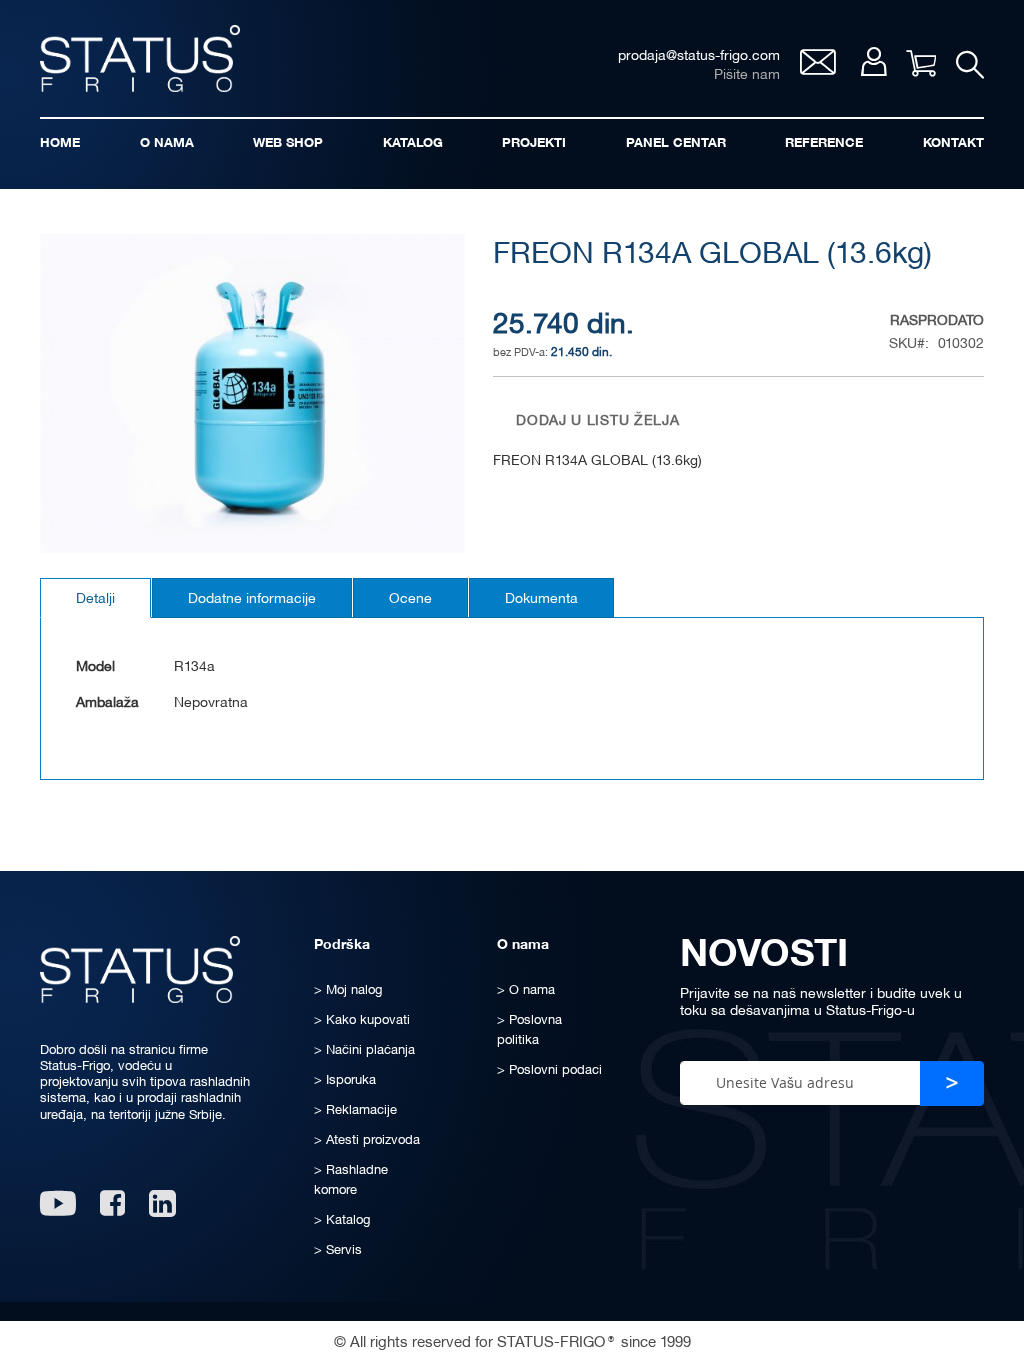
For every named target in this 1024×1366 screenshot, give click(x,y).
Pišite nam (747, 75)
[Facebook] (112, 1210)
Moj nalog (873, 61)
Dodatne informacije (252, 599)
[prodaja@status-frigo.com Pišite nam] (818, 69)
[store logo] (140, 58)
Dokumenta (541, 599)
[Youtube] (58, 1210)
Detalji (95, 599)
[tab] (95, 598)
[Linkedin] (164, 1210)
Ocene (410, 599)
